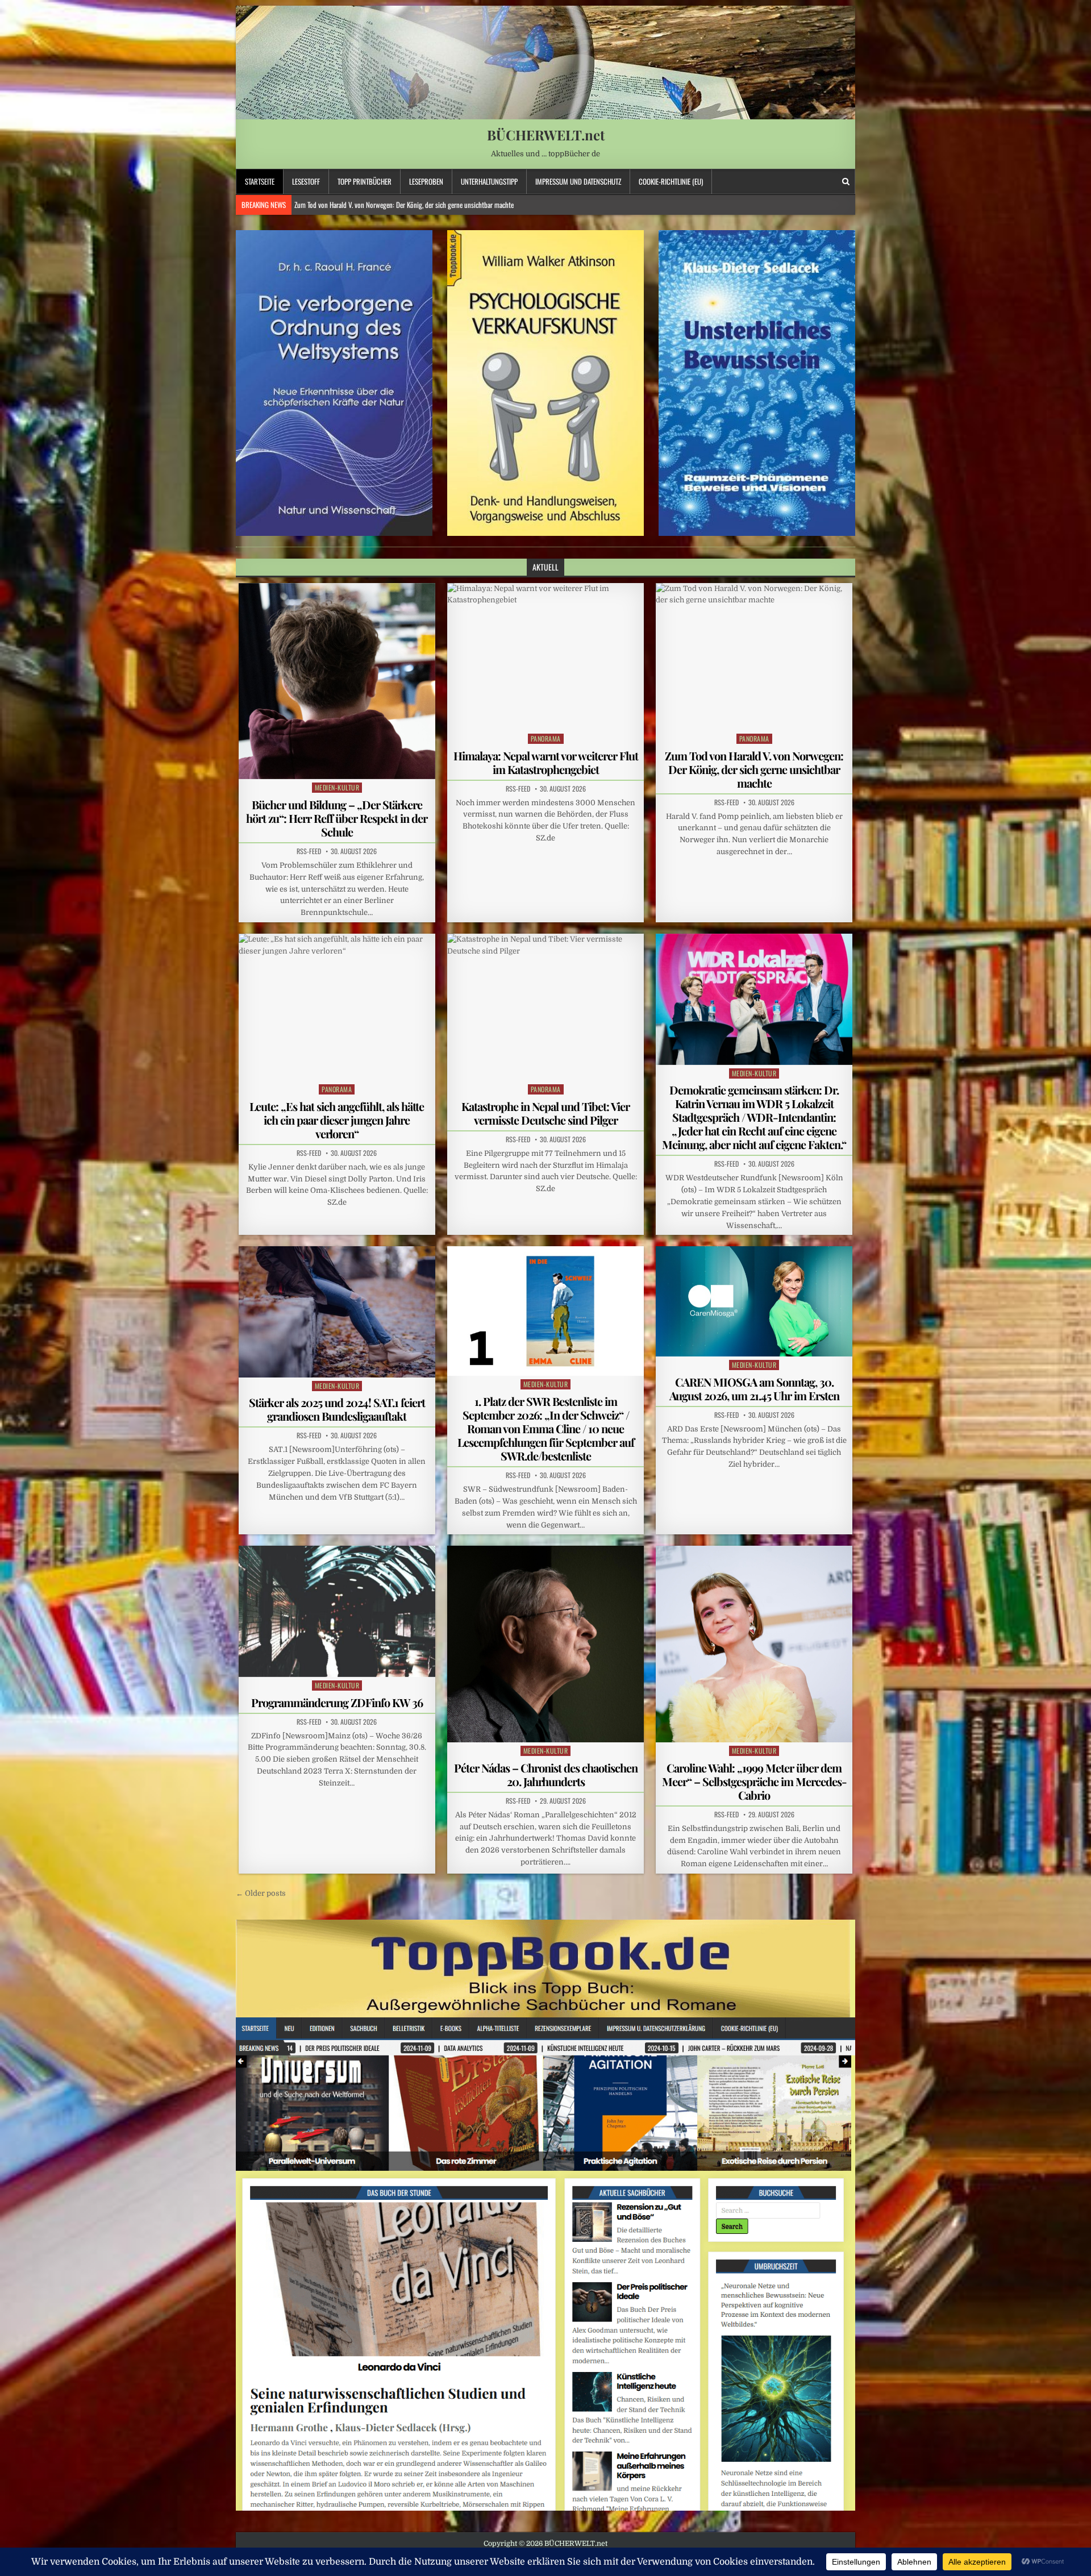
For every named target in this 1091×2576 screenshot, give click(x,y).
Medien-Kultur (337, 787)
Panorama (546, 738)
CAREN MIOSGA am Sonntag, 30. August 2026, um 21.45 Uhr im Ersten (754, 1389)
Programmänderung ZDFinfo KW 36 (337, 1702)
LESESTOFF (306, 181)
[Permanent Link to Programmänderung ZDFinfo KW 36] (337, 1611)
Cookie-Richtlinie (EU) (671, 181)
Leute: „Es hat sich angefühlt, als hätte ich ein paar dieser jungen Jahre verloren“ (401, 205)
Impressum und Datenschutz (578, 181)
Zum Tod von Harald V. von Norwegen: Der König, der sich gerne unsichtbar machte (754, 769)
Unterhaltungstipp (489, 181)
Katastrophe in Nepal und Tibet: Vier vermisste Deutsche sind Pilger (545, 1113)
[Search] (846, 182)
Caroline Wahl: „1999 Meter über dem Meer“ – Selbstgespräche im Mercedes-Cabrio (754, 1781)
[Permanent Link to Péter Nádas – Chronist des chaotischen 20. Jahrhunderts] (545, 1644)
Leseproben (426, 181)
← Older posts (261, 1893)
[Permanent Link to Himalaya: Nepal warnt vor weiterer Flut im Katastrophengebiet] (545, 657)
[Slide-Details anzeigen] (334, 383)
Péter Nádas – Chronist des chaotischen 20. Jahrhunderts (546, 1774)
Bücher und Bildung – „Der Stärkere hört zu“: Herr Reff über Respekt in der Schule (337, 818)
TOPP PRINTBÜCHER (365, 181)
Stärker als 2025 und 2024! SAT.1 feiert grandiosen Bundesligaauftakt (337, 1409)
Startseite (260, 181)
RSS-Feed (309, 851)
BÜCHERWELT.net (546, 135)
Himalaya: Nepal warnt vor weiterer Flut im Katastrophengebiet (546, 762)
